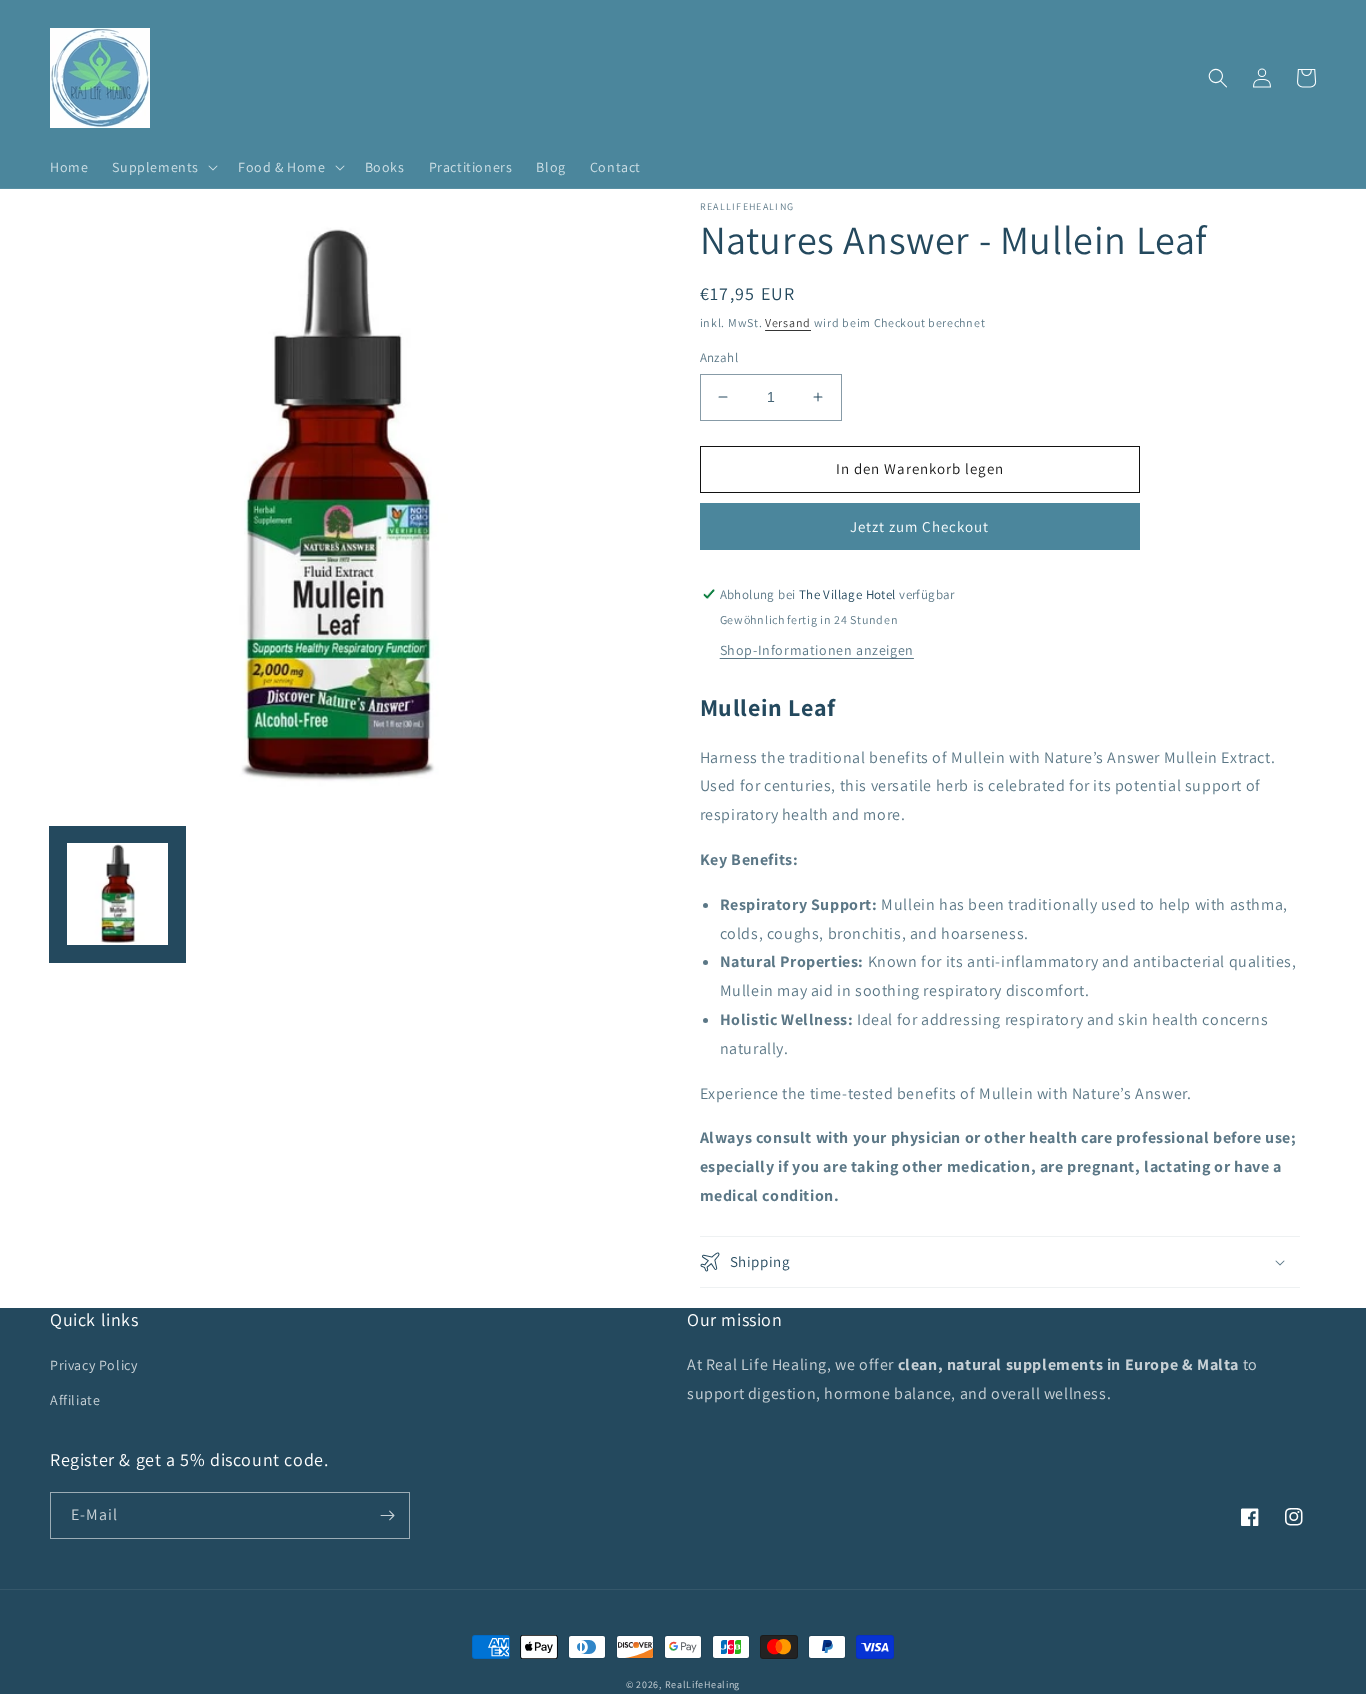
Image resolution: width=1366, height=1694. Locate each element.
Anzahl (719, 357)
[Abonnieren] (387, 1515)
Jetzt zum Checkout (919, 526)
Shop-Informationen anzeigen (817, 650)
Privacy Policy (93, 1365)
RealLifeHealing (703, 1684)
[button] (163, 167)
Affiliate (75, 1400)
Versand (788, 322)
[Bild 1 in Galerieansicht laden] (117, 893)
